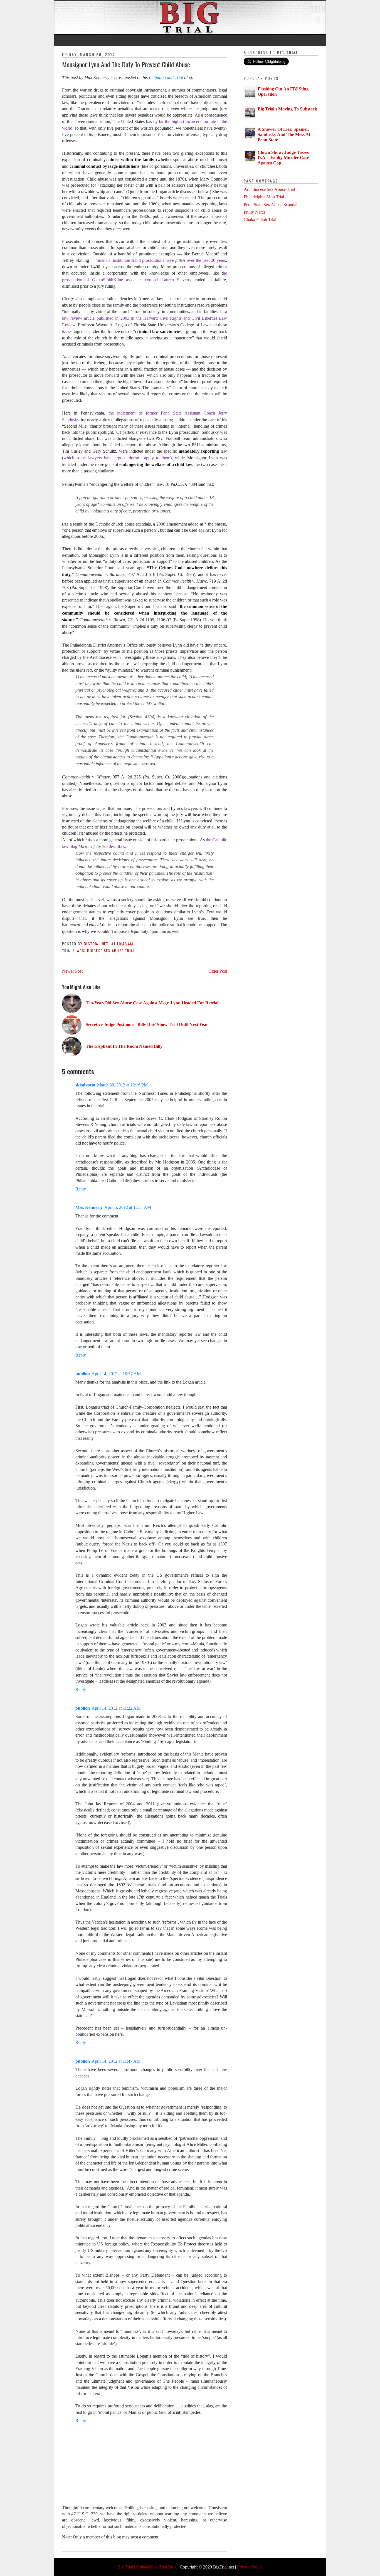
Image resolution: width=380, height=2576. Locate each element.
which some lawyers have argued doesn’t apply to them (117, 458)
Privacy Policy (250, 2567)
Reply (81, 1189)
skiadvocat (85, 1085)
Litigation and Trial (166, 77)
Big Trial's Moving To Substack (287, 109)
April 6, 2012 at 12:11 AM (128, 1207)
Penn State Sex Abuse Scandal (271, 205)
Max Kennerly (89, 1207)
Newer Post (72, 971)
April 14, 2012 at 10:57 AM (116, 1374)
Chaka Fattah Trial (260, 220)
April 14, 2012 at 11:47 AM (116, 2061)
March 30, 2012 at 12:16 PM (122, 1085)
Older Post (218, 971)
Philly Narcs (255, 212)
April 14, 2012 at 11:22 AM (116, 1708)
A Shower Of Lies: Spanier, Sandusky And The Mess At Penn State (284, 135)
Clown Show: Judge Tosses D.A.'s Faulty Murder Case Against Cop (283, 158)
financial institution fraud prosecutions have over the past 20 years (161, 260)
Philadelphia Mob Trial (264, 197)
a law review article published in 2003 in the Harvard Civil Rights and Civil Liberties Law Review (145, 318)
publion (83, 1374)
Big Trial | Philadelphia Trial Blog (147, 2567)
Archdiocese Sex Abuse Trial (106, 951)
